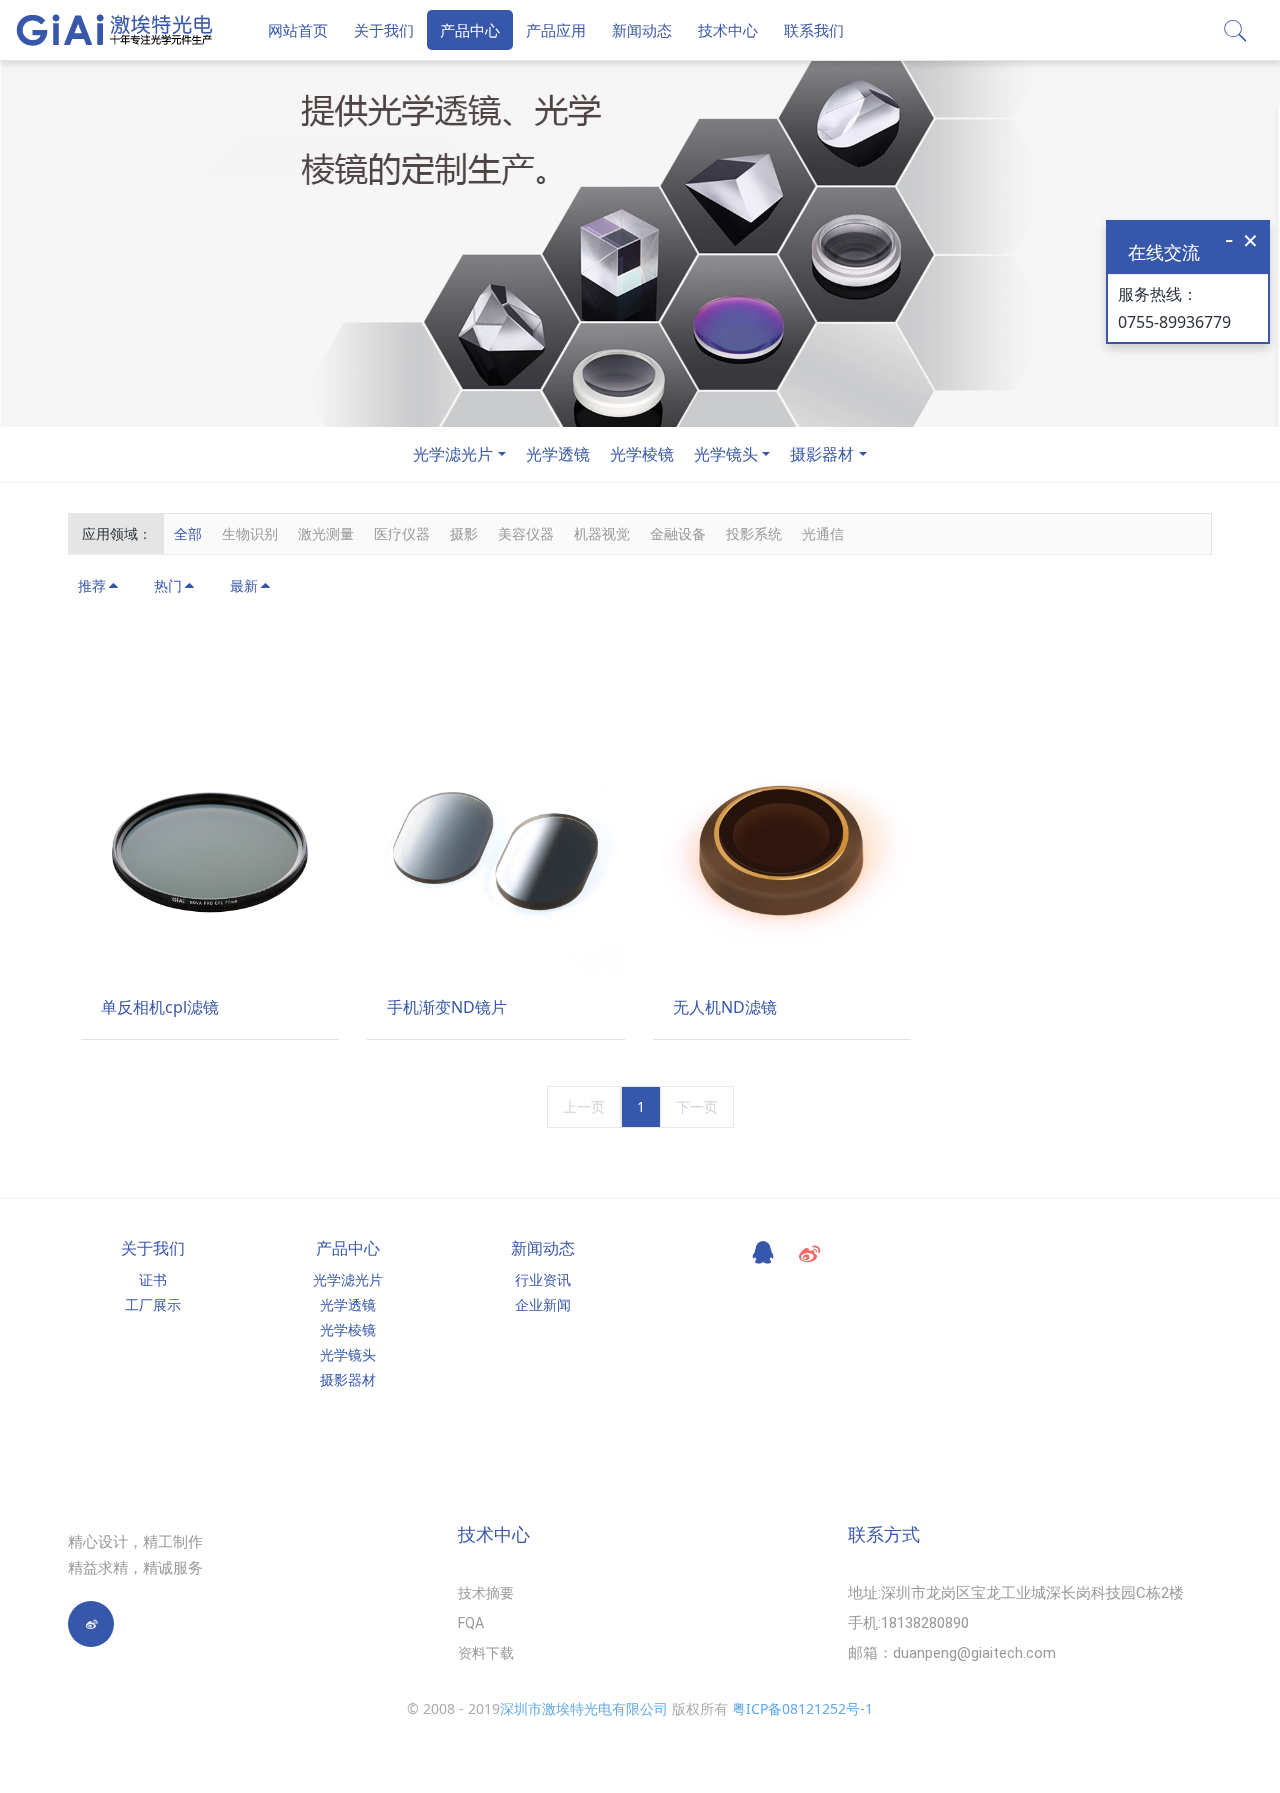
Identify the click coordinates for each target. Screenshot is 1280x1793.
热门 (168, 585)
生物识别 (250, 533)
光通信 (823, 533)
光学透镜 (558, 454)
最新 (244, 585)
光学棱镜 (642, 454)
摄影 (464, 533)
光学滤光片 (453, 454)
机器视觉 (602, 533)
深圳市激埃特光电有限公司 (584, 1708)
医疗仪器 (402, 533)
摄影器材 (822, 454)
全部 (188, 533)
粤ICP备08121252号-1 (802, 1708)
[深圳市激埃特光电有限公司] (115, 30)
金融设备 (678, 533)
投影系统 (754, 533)
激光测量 (326, 533)
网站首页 (298, 30)
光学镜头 (726, 454)
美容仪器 (526, 533)
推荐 (92, 585)
